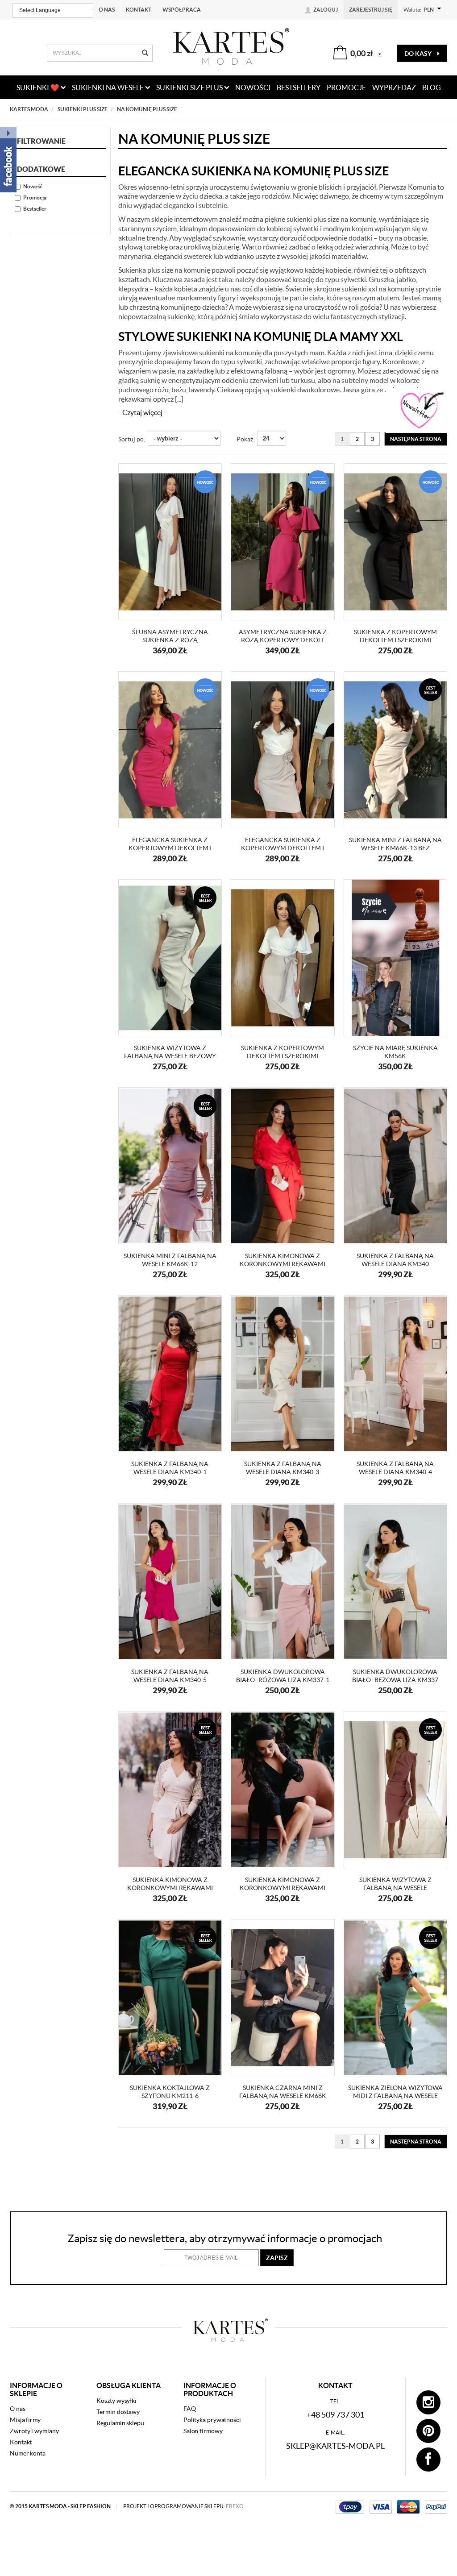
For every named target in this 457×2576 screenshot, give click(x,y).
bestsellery (299, 87)
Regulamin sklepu (120, 2423)
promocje (346, 87)
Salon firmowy (203, 2431)
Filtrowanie (41, 141)
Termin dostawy (118, 2412)
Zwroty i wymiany (34, 2431)
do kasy (419, 54)
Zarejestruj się (371, 10)
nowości (253, 87)
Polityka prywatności (212, 2420)
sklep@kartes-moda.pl (335, 2446)
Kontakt (139, 10)
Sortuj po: (132, 439)
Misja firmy (25, 2420)
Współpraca (182, 10)
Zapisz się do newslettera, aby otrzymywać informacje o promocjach (225, 2238)
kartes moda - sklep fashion (70, 2506)
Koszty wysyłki (116, 2401)
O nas (107, 10)
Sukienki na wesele (108, 87)
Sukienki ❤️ (39, 87)
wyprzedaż (394, 87)
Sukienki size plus (190, 87)
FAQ (190, 2409)
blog (432, 87)
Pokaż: (246, 439)
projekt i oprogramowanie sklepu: (183, 2506)
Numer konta (28, 2453)
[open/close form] (421, 411)
